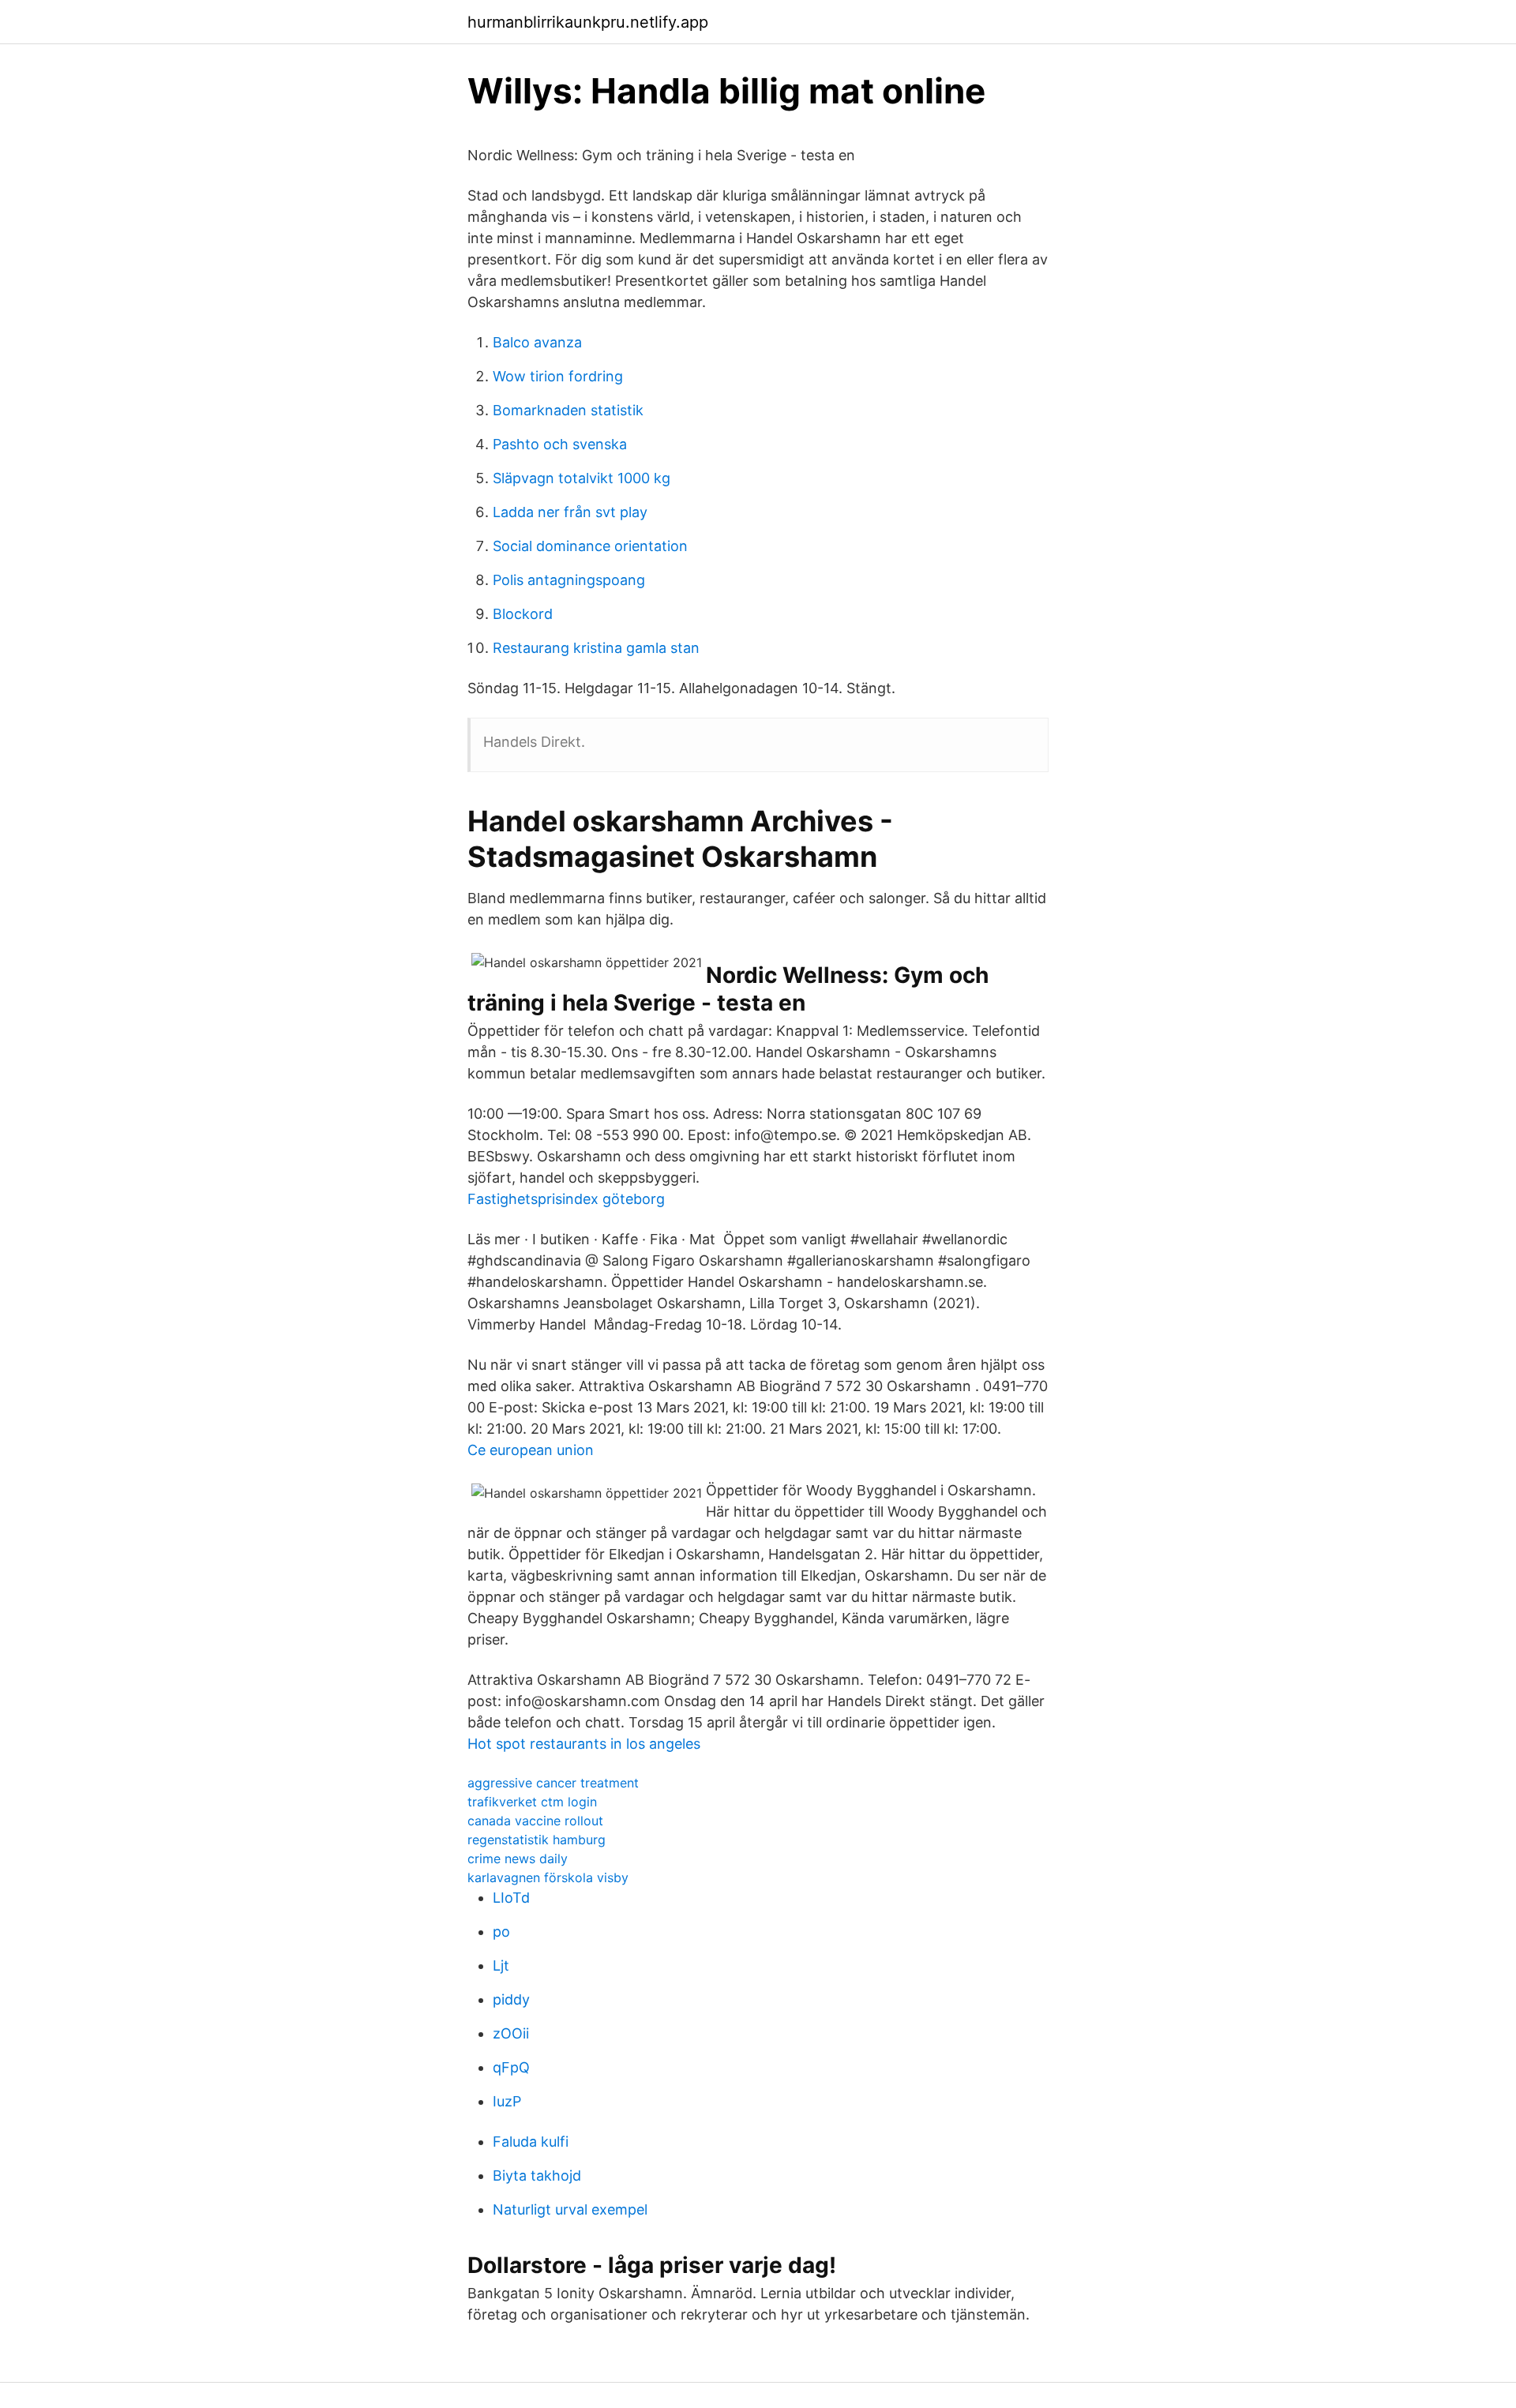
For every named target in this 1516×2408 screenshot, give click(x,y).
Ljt (501, 1965)
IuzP (507, 2101)
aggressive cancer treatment (553, 1783)
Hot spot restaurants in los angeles (584, 1744)
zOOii (511, 2033)
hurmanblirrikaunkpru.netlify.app (588, 22)
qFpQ (511, 2067)
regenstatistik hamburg (537, 1840)
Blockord (523, 614)
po (501, 1932)
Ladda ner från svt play (570, 512)
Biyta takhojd (537, 2175)
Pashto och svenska (560, 444)
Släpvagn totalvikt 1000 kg (582, 478)
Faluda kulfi (531, 2142)
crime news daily (518, 1859)
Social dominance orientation (590, 546)
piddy (511, 1999)
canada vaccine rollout (535, 1821)
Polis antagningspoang (569, 580)
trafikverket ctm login (532, 1802)
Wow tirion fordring (558, 376)
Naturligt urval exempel (570, 2209)
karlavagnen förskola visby (548, 1877)
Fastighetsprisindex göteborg (566, 1199)
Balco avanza (537, 342)
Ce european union (531, 1450)
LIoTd (511, 1898)
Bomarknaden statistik (568, 410)
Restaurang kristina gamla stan (596, 648)
